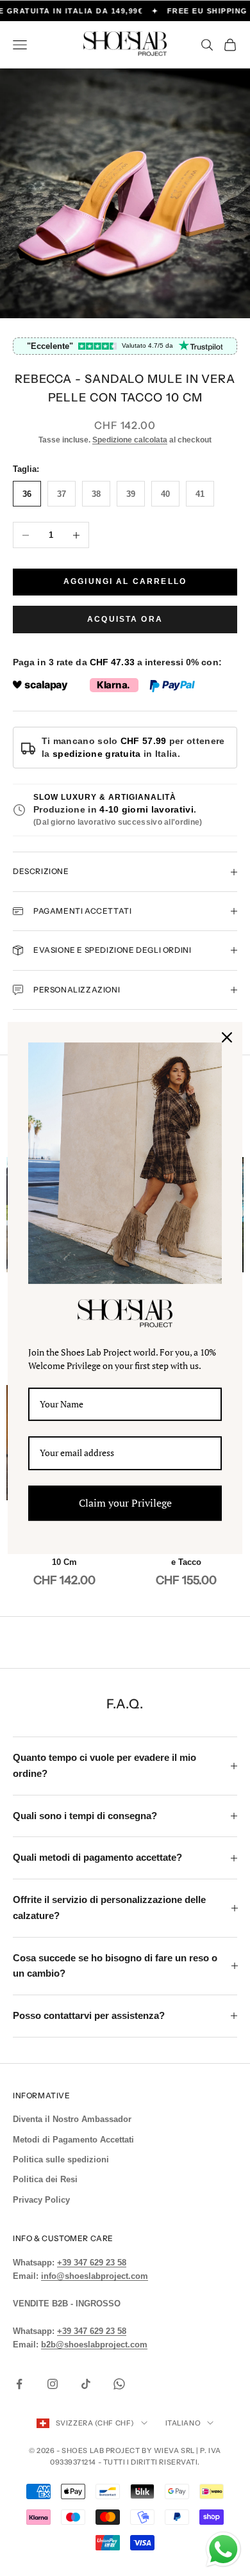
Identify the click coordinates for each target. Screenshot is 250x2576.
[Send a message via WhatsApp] (223, 2549)
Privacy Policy (41, 2200)
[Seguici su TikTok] (86, 2384)
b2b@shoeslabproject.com (94, 2345)
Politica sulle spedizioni (61, 2159)
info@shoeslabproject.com (95, 2276)
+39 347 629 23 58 (92, 2263)
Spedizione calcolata (130, 440)
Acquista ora (125, 619)
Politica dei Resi (45, 2179)
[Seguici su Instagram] (53, 2384)
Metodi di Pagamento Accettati (73, 2140)
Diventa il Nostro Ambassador (72, 2119)
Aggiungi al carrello (125, 581)
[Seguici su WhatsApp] (119, 2384)
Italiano (183, 2423)
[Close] (227, 1037)
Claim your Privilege (125, 1503)
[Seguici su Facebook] (19, 2384)
